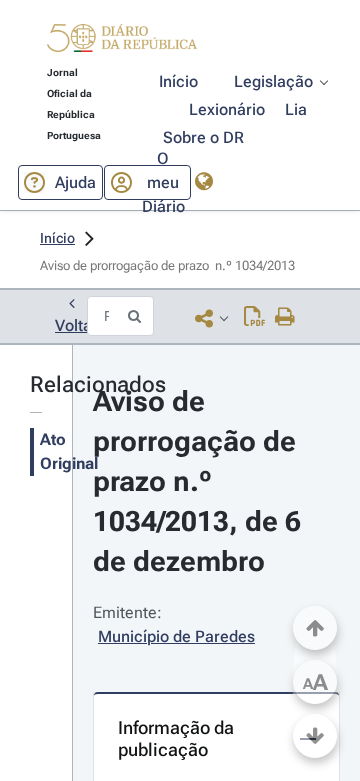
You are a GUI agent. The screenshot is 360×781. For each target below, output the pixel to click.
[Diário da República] (122, 42)
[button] (122, 41)
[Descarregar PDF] (254, 318)
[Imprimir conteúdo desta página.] (285, 318)
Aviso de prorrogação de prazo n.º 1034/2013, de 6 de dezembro (200, 481)
